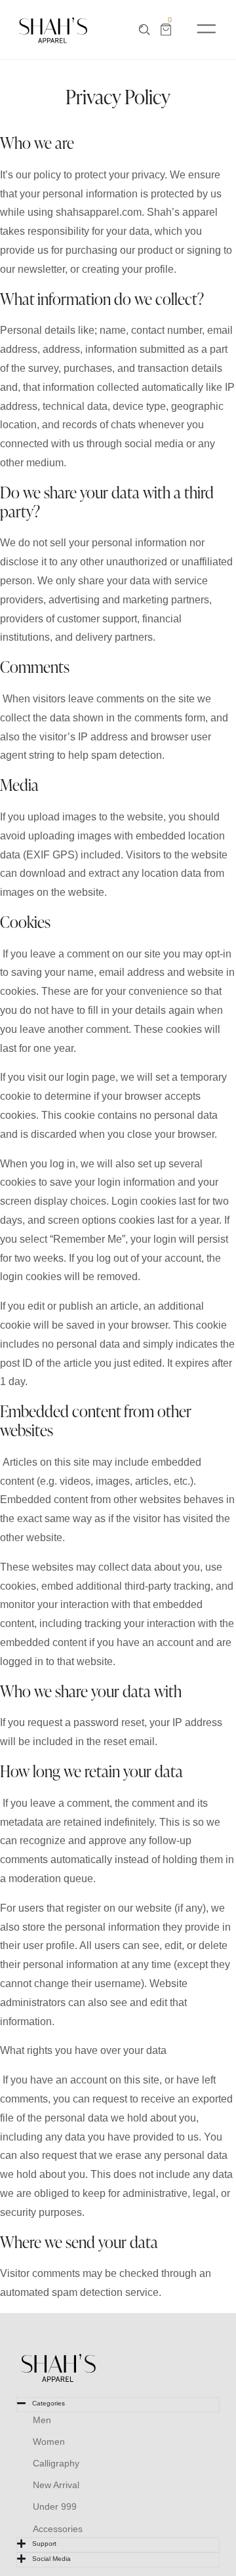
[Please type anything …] (145, 30)
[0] (166, 30)
